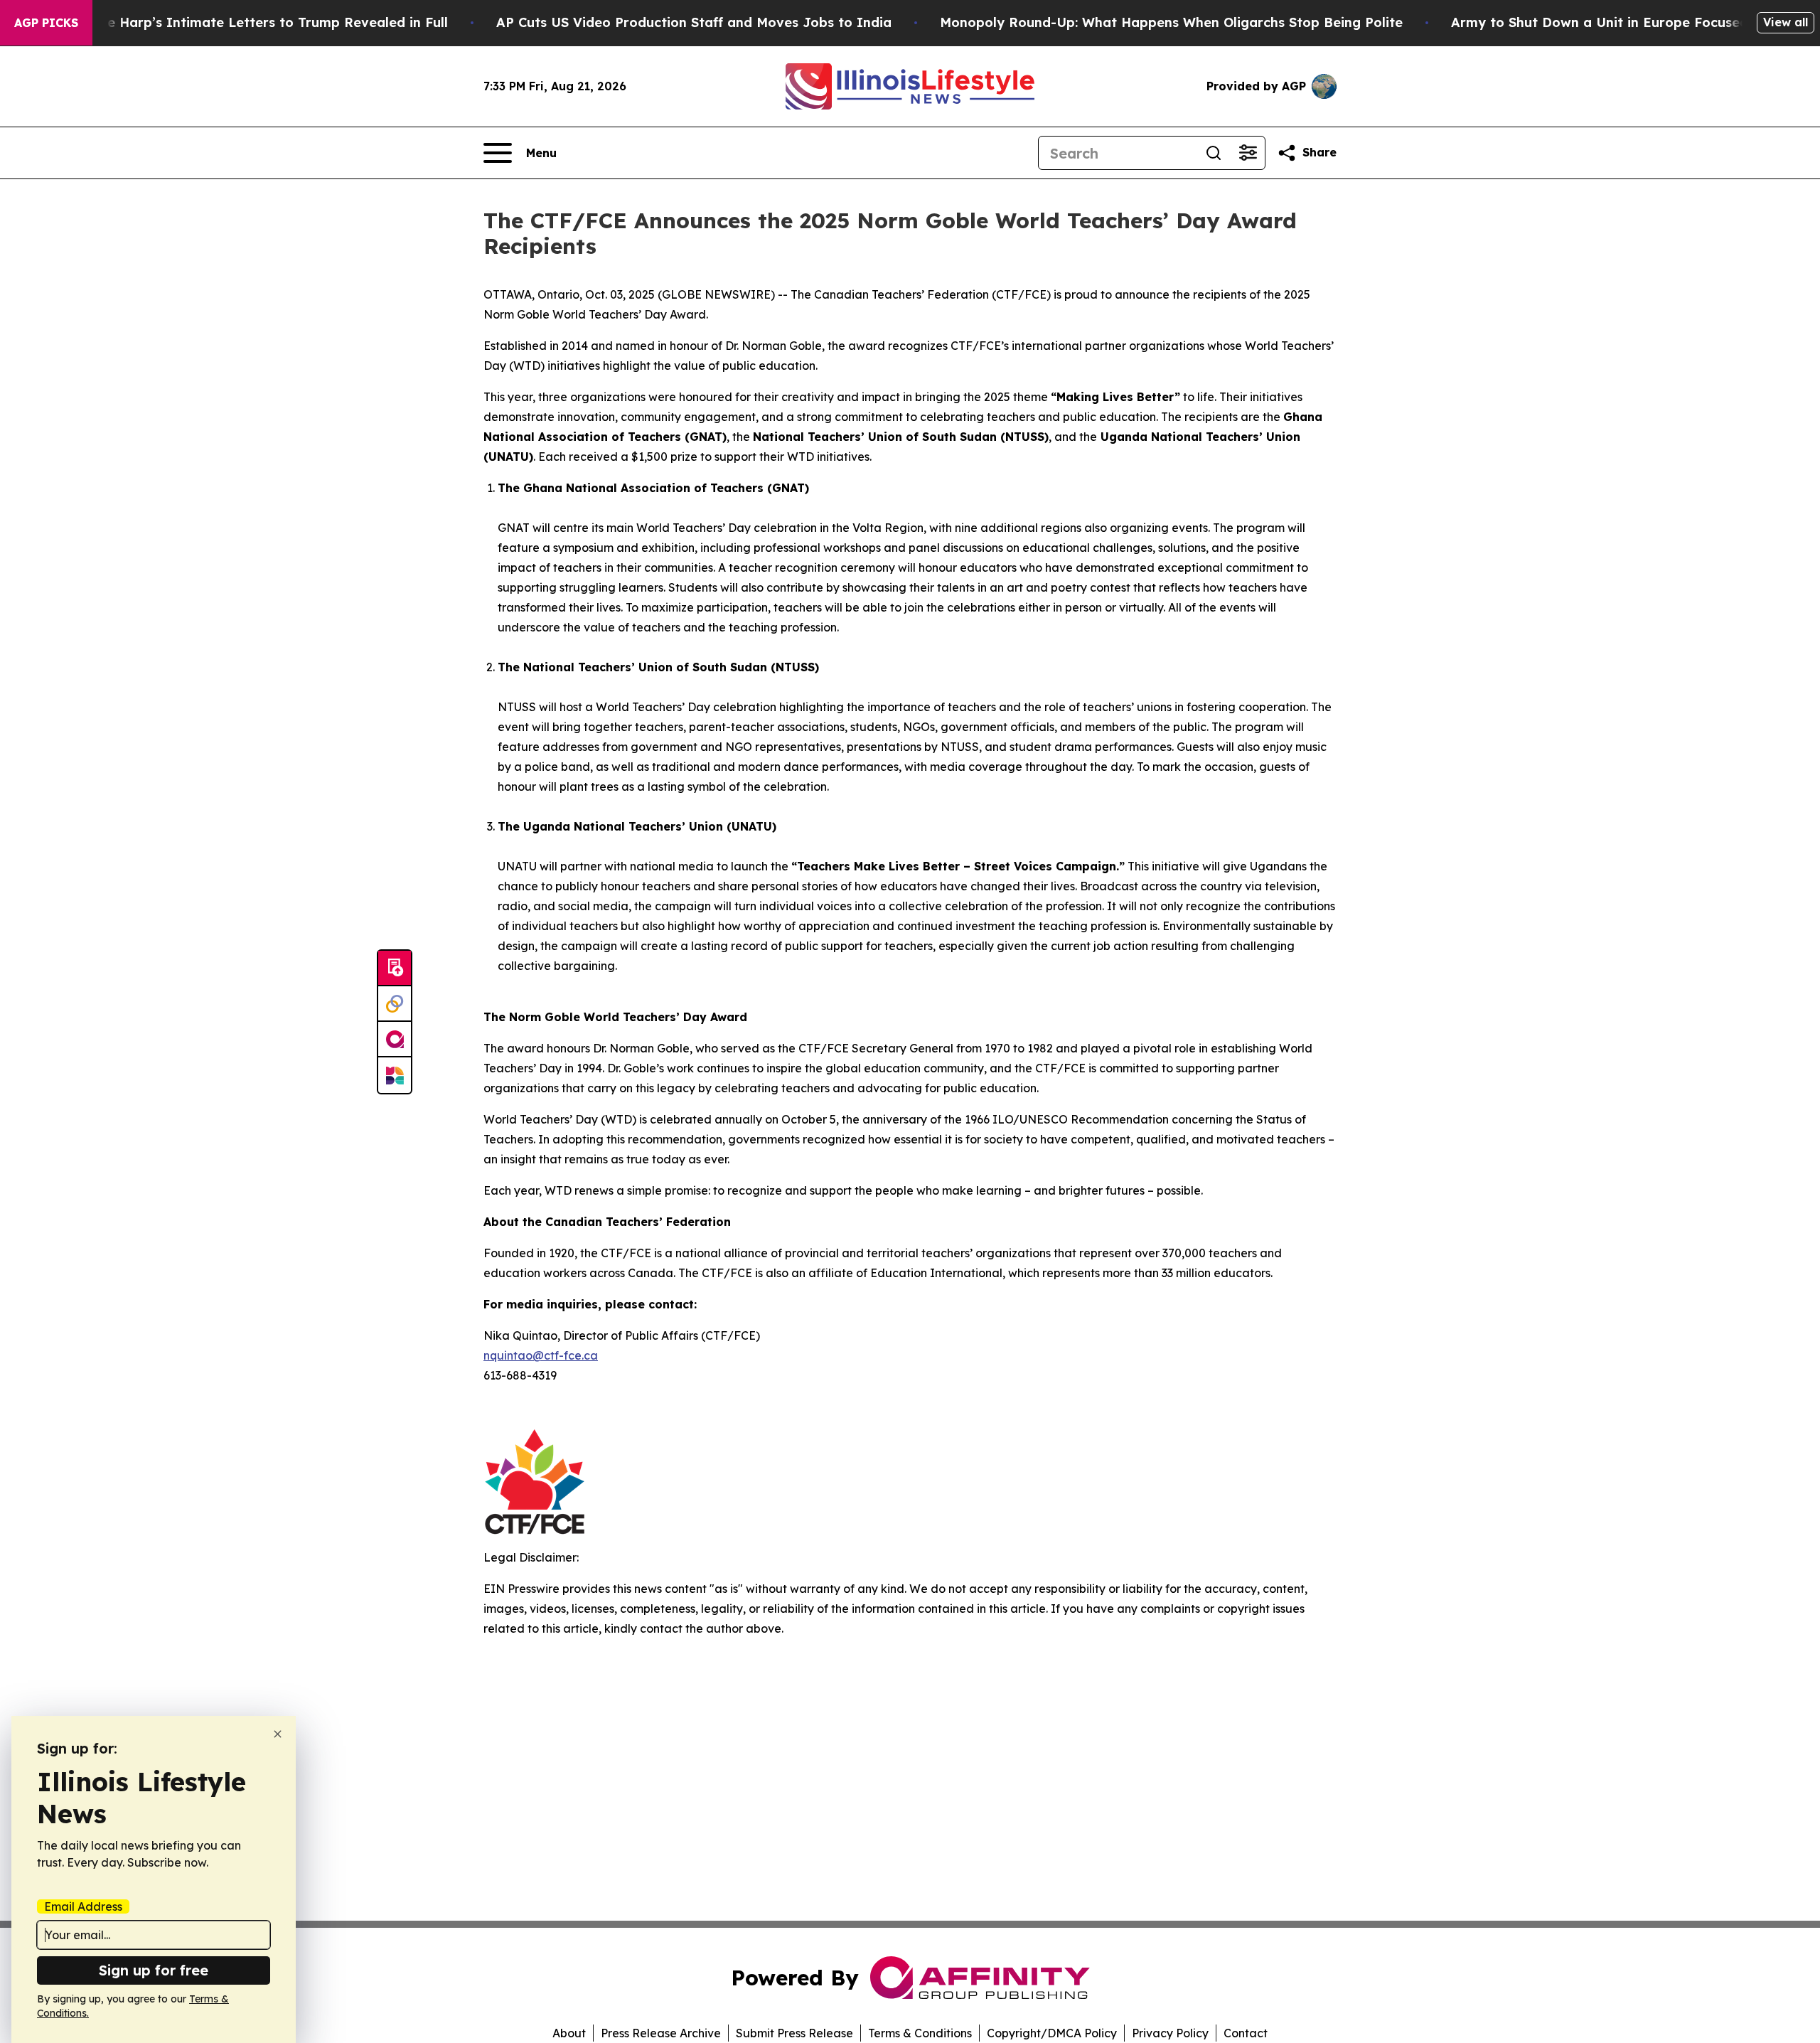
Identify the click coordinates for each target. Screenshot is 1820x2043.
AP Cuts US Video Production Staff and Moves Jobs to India (694, 22)
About (569, 2033)
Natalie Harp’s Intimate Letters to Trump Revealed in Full (257, 22)
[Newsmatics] (395, 1075)
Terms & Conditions (920, 2033)
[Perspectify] (395, 1004)
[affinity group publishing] (395, 1040)
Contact (1246, 2033)
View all (1786, 22)
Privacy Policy (1170, 2033)
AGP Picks (46, 23)
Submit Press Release (794, 2033)
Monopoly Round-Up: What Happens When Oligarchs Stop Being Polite (1171, 22)
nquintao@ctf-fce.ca (541, 1355)
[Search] (1214, 153)
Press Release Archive (661, 2033)
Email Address (83, 1906)
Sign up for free (154, 1970)
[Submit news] (395, 969)
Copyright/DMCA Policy (1052, 2033)
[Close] (278, 1734)
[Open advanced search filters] (1248, 153)
